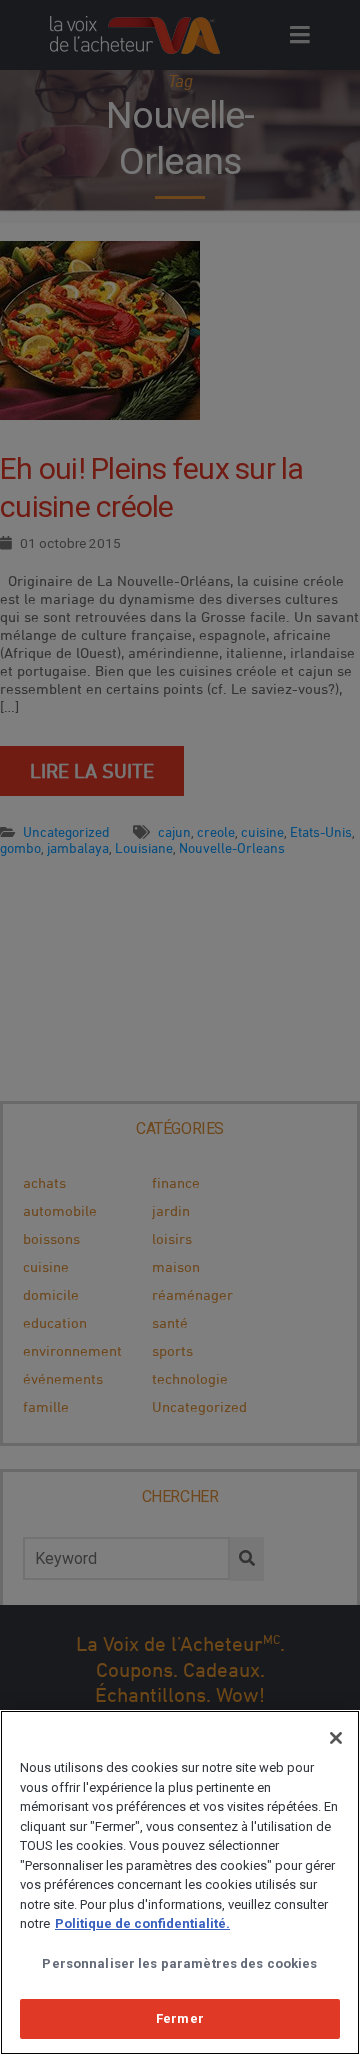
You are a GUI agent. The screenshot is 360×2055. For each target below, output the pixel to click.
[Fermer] (336, 1738)
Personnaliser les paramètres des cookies (179, 1963)
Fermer (180, 2018)
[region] (180, 1882)
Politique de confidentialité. (142, 1923)
